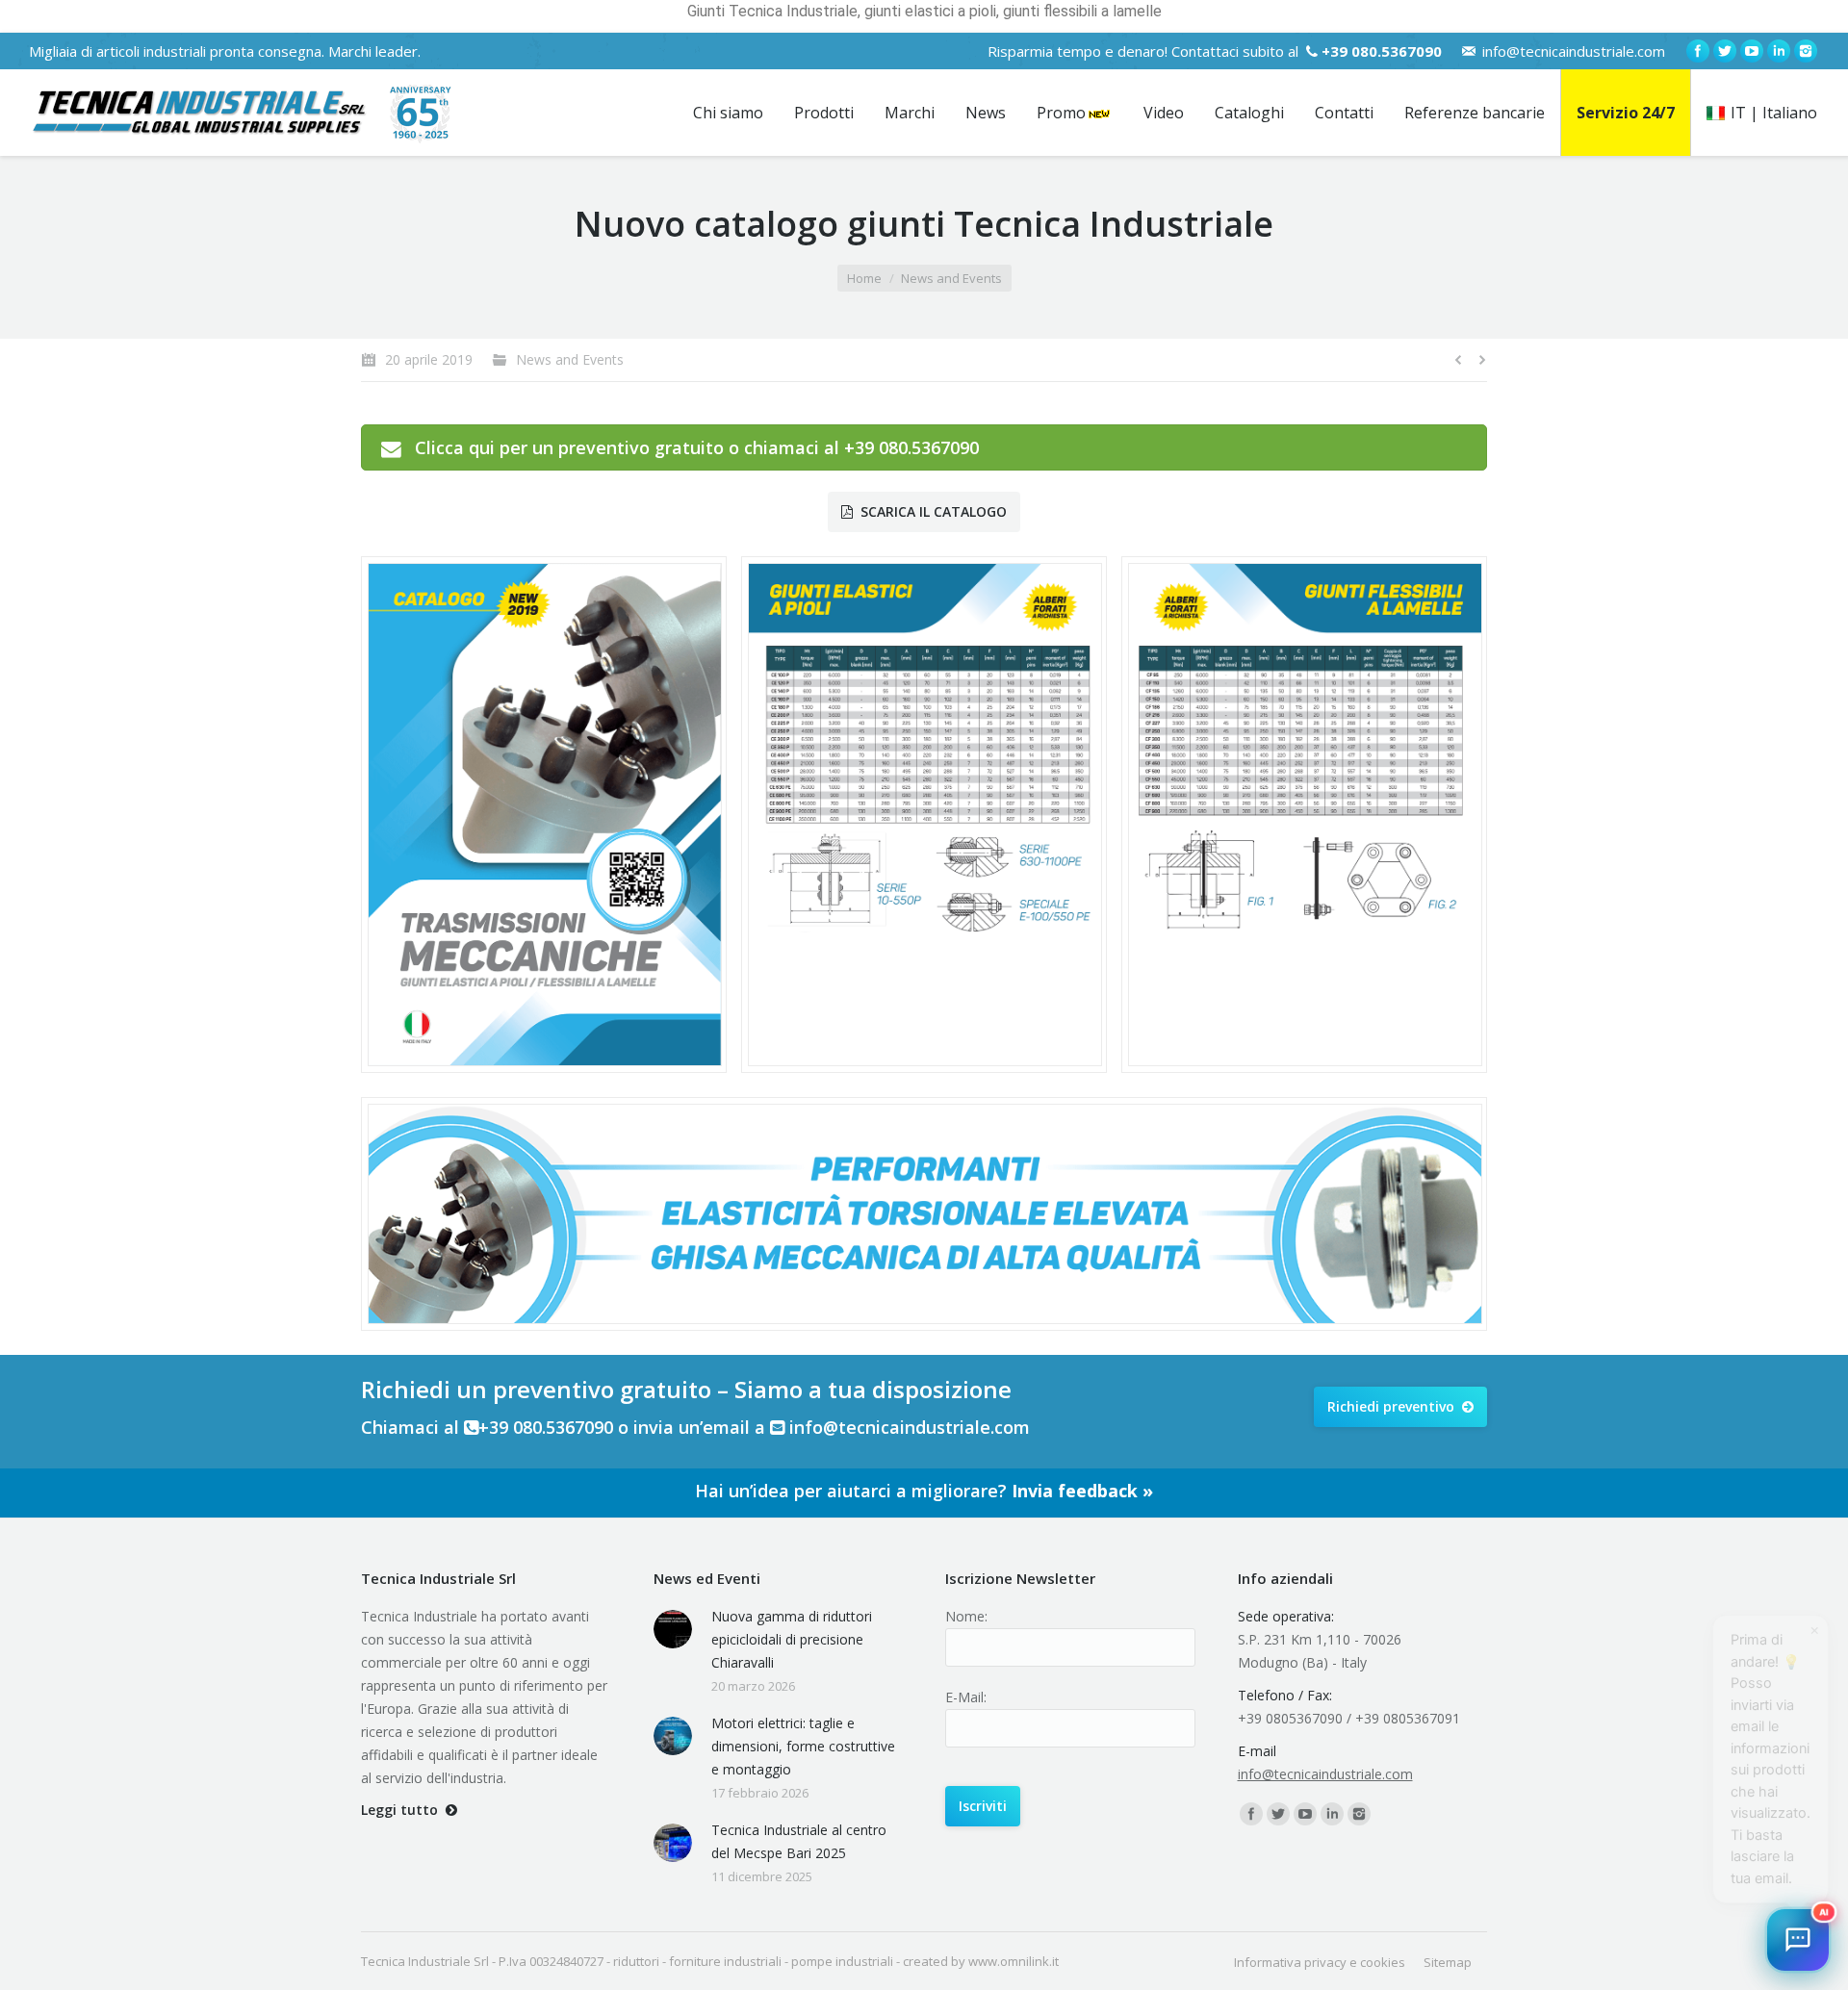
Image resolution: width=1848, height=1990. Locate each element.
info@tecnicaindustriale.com (1574, 51)
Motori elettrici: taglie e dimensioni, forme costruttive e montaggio (803, 1746)
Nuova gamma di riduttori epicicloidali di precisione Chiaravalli (792, 1639)
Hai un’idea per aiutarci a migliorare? (924, 1491)
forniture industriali (725, 1961)
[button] (1798, 1940)
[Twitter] (1725, 51)
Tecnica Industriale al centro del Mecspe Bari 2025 (799, 1841)
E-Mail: (966, 1697)
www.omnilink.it (1014, 1961)
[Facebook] (1698, 51)
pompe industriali (842, 1961)
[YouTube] (1752, 51)
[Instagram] (1806, 51)
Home (864, 278)
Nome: (966, 1616)
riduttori (636, 1961)
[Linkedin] (1779, 51)
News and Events (951, 278)
